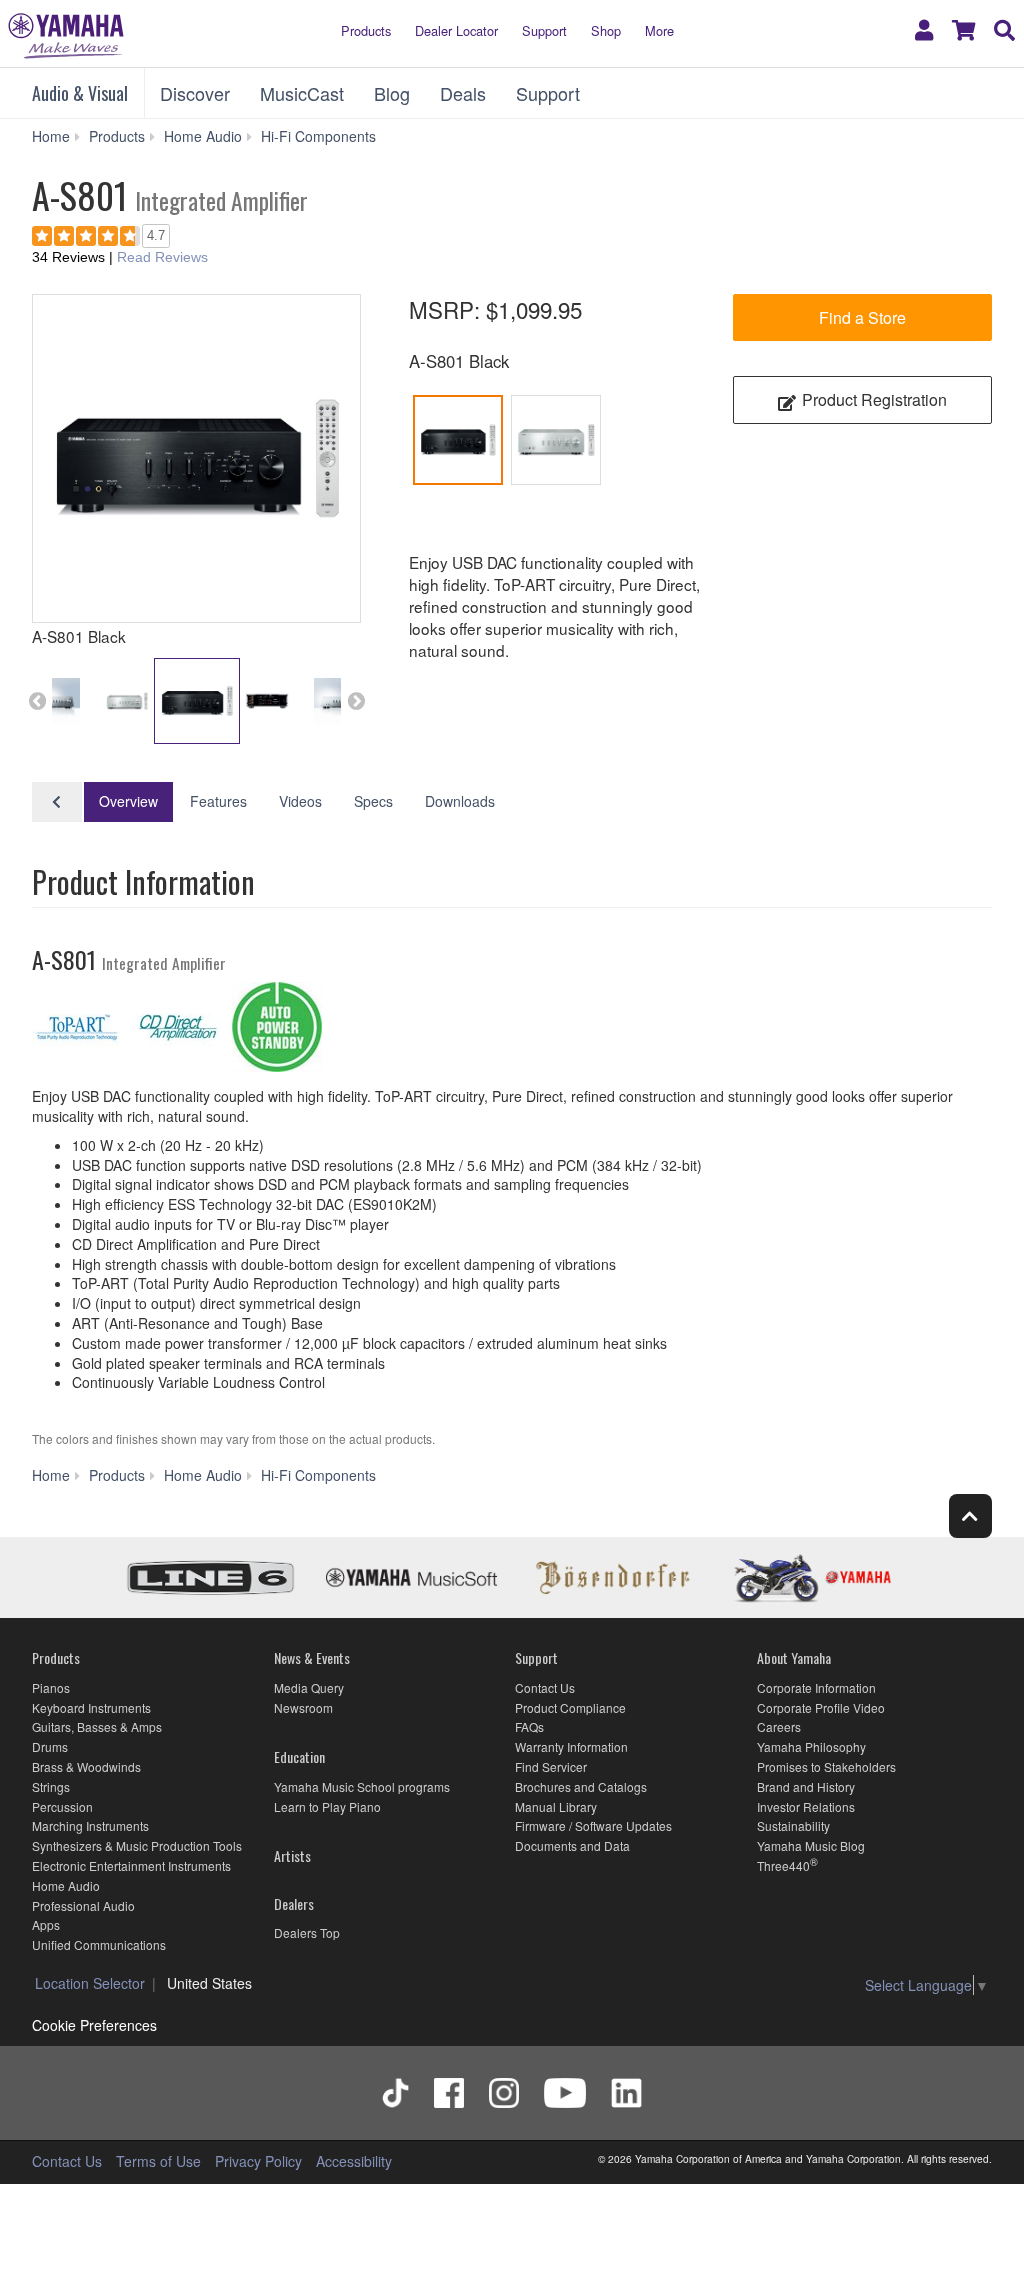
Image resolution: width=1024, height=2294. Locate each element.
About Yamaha (794, 1657)
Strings (51, 1786)
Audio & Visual (80, 93)
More (659, 30)
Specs (373, 801)
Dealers (294, 1903)
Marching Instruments (90, 1825)
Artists (292, 1855)
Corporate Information (816, 1687)
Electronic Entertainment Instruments (131, 1865)
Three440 (783, 1865)
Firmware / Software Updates (593, 1825)
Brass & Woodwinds (86, 1766)
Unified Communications (99, 1944)
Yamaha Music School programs (362, 1786)
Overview (128, 801)
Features (218, 801)
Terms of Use (158, 2161)
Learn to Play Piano (327, 1806)
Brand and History (806, 1786)
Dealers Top (307, 1932)
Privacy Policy (258, 2161)
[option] (196, 458)
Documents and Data (572, 1845)
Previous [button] (37, 701)
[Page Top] (970, 1515)
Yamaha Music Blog (811, 1845)
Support (544, 30)
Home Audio (66, 1885)
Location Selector (90, 1983)
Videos (300, 801)
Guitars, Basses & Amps (97, 1726)
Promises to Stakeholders (826, 1766)
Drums (50, 1746)
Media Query (309, 1687)
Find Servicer (551, 1766)
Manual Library (556, 1806)
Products (366, 30)
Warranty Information (571, 1746)
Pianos (51, 1687)
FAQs (529, 1726)
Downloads (460, 801)
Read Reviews (162, 257)
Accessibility (354, 2161)
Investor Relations (806, 1806)
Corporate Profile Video (821, 1707)
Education (299, 1756)
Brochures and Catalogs (581, 1786)
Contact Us (545, 1687)
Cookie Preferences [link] (94, 2025)
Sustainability (793, 1825)
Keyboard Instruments (91, 1707)
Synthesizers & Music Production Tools (137, 1845)
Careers (779, 1726)
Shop (606, 30)
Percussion (62, 1806)
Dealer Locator (456, 30)
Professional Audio (83, 1905)
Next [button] (356, 701)
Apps (46, 1924)
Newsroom (303, 1707)
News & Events (312, 1657)
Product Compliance (570, 1707)
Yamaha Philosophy (811, 1746)
